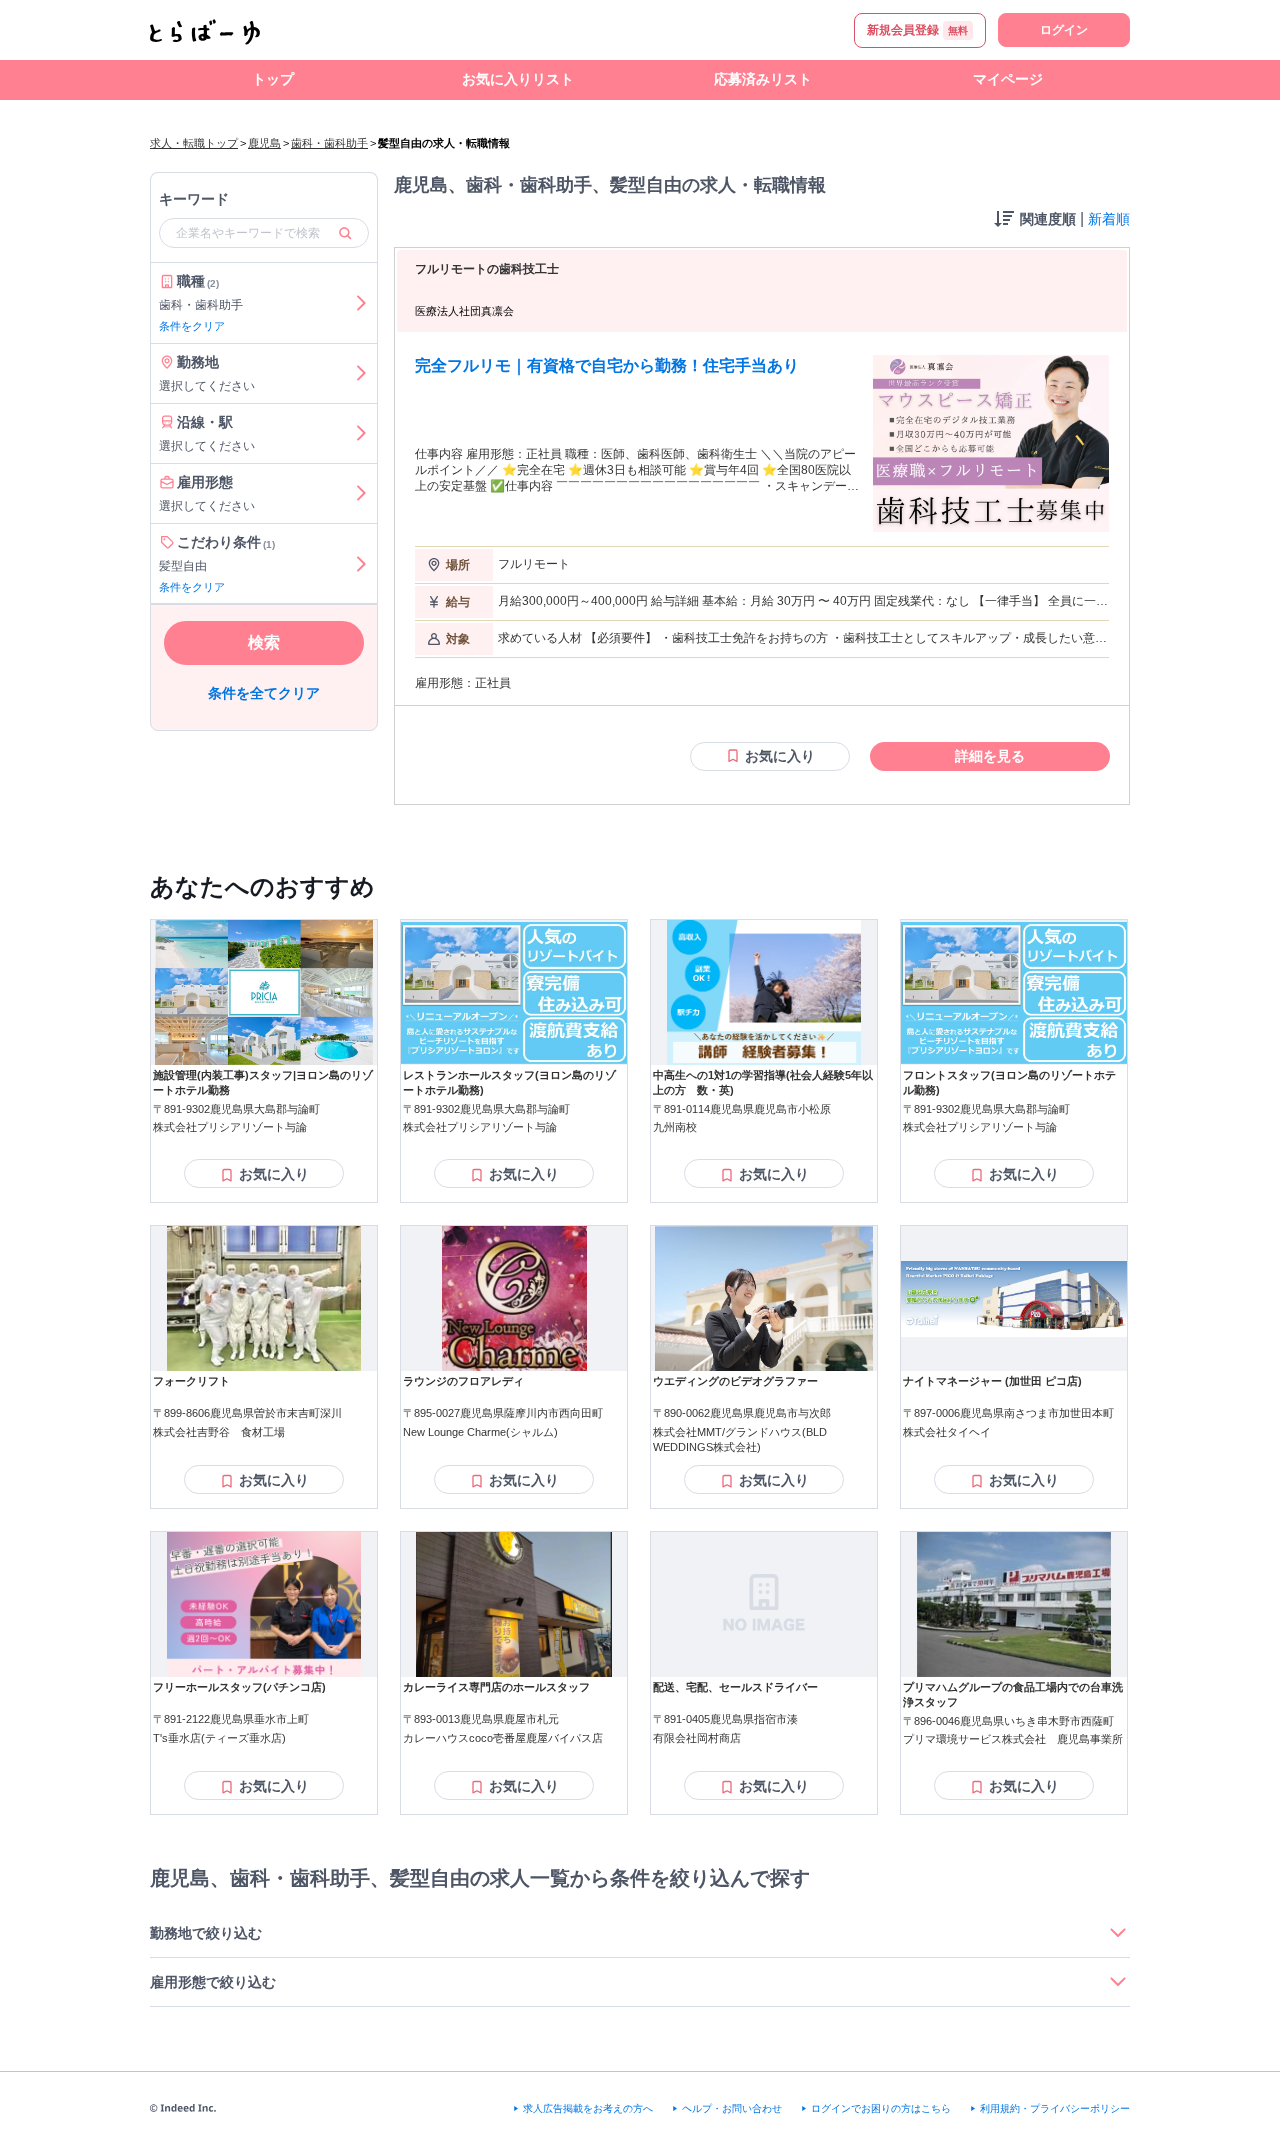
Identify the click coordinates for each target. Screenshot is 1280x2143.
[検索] (345, 233)
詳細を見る (990, 756)
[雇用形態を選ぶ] (361, 493)
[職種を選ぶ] (361, 303)
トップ (273, 79)
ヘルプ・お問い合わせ (732, 2108)
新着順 (1109, 219)
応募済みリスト (763, 79)
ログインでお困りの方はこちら (881, 2108)
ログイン (1064, 30)
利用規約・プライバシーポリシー (1055, 2108)
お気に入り (780, 756)
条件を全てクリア (264, 693)
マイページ (1008, 79)
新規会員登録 (917, 30)
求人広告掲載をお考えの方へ (588, 2108)
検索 (264, 642)
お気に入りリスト (518, 79)
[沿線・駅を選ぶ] (361, 433)
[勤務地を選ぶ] (361, 373)
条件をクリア (192, 326)
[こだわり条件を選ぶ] (361, 564)
